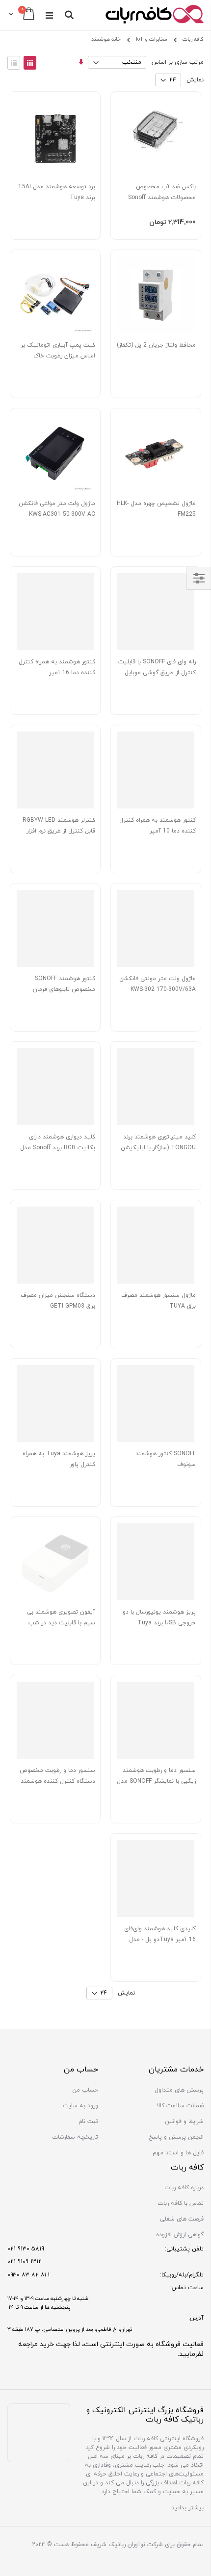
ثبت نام (88, 2121)
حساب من (85, 2090)
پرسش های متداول (179, 2090)
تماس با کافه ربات (181, 2203)
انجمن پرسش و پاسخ (176, 2137)
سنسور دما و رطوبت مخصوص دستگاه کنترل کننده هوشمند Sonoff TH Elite (57, 1781)
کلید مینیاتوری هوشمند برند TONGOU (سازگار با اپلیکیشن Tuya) (158, 1148)
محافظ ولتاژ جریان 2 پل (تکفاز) (156, 345)
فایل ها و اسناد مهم (178, 2153)
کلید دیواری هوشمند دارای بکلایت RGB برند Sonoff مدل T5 (58, 1148)
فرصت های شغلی (182, 2219)
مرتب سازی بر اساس (178, 62)
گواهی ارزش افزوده (180, 2235)
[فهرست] (14, 63)
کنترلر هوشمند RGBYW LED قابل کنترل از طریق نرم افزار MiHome (59, 831)
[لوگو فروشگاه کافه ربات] (155, 15)
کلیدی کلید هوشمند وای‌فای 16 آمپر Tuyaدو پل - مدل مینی (160, 1940)
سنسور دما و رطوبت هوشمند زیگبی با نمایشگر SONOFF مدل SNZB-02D (156, 1781)
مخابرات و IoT (152, 40)
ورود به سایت (80, 2106)
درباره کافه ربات (184, 2188)
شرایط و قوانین (184, 2121)
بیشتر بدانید (187, 2508)
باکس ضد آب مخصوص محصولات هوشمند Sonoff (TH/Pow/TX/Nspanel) (162, 198)
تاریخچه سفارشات (75, 2137)
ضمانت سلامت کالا (180, 2106)
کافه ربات (193, 39)
